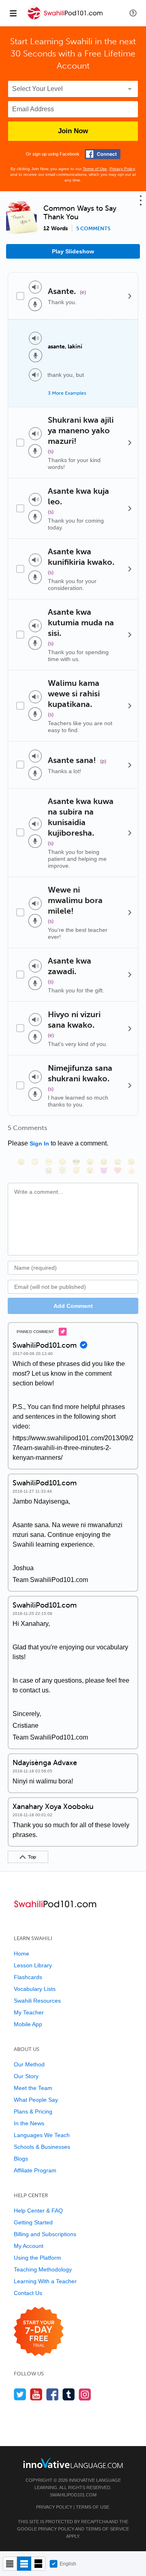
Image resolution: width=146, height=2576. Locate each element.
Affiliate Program (35, 2170)
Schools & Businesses (42, 2147)
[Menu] (13, 13)
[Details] (130, 296)
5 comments (93, 229)
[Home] (66, 19)
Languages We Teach (42, 2135)
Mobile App (28, 2024)
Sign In (39, 1143)
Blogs (21, 2159)
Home (21, 1954)
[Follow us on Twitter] (20, 2394)
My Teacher (29, 2012)
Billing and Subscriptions (45, 2234)
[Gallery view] (38, 2564)
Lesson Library (33, 1965)
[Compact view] (10, 2564)
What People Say (36, 2100)
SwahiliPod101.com (73, 2495)
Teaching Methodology (43, 2269)
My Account (29, 2246)
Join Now (73, 131)
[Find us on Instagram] (85, 2394)
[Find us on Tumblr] (69, 2394)
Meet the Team (33, 2088)
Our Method (29, 2064)
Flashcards (28, 1977)
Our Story (26, 2076)
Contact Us (28, 2293)
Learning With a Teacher (45, 2281)
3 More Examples (67, 393)
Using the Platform (38, 2258)
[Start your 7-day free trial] (39, 2332)
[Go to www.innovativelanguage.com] (73, 2463)
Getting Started (33, 2222)
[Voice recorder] (35, 304)
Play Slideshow (73, 251)
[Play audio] (35, 287)
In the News (29, 2123)
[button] (133, 13)
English (68, 2564)
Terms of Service (107, 2529)
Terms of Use (95, 169)
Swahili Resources (37, 2001)
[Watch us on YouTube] (36, 2394)
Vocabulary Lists (35, 1989)
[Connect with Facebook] (103, 154)
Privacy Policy (122, 169)
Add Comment (73, 1306)
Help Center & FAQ (38, 2211)
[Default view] (24, 2564)
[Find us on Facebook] (53, 2394)
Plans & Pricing (33, 2111)
